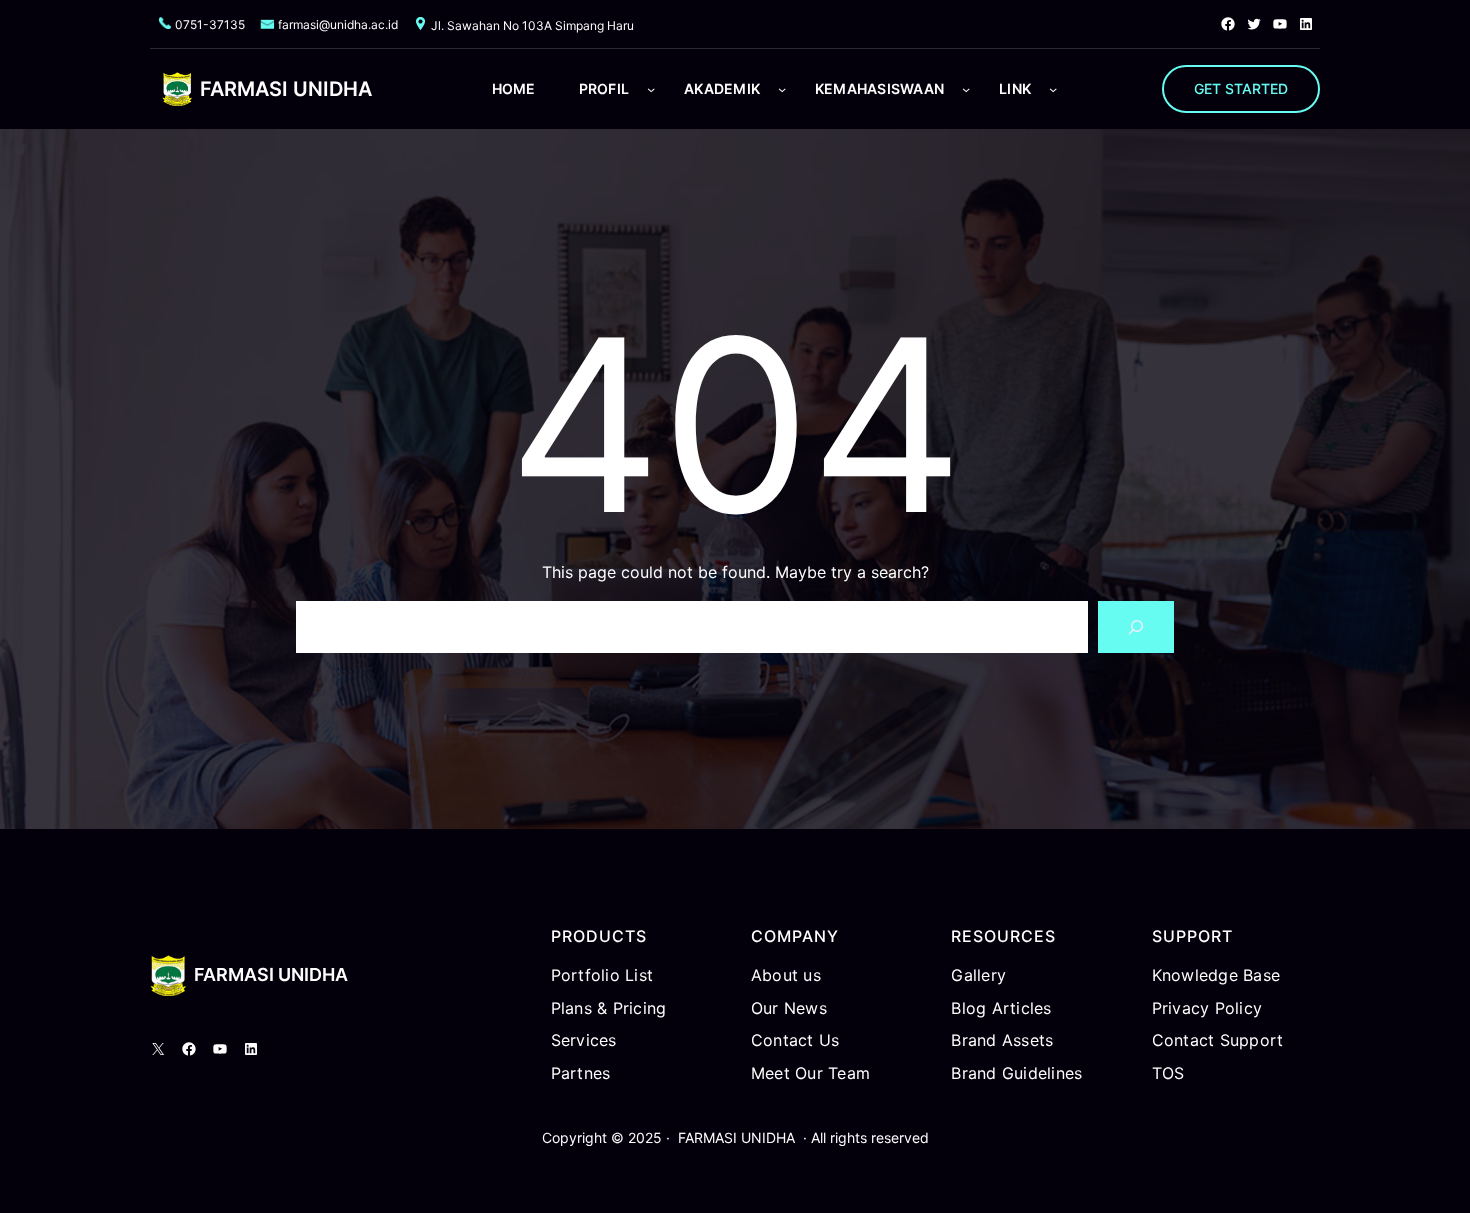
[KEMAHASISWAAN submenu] (966, 89)
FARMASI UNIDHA (286, 89)
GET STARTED (1241, 88)
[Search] (1136, 627)
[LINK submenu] (1053, 89)
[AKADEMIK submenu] (782, 89)
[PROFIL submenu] (651, 89)
